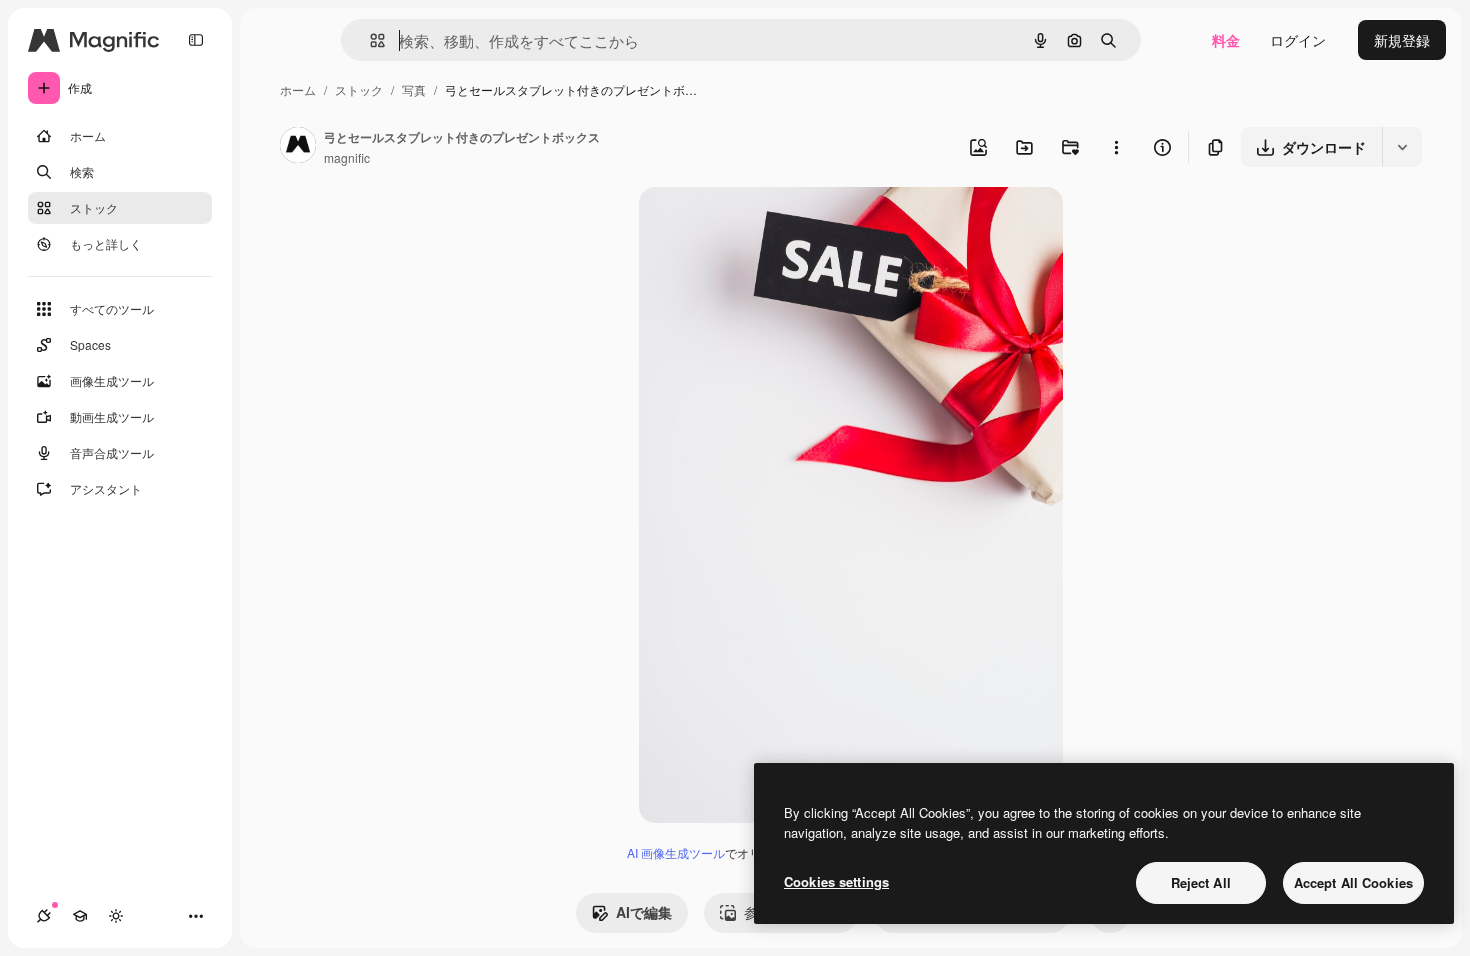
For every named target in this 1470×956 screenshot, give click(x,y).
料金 (1226, 40)
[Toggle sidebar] (196, 40)
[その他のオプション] (1116, 147)
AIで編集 (644, 912)
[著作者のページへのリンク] (298, 147)
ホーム (298, 89)
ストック (359, 89)
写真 (414, 89)
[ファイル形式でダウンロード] (1402, 147)
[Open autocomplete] (369, 40)
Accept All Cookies (1353, 882)
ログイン (1298, 40)
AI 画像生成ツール (676, 852)
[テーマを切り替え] (116, 916)
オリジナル (776, 225)
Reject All (1201, 882)
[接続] (44, 916)
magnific (347, 157)
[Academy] (80, 916)
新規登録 (1402, 40)
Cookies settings (836, 881)
